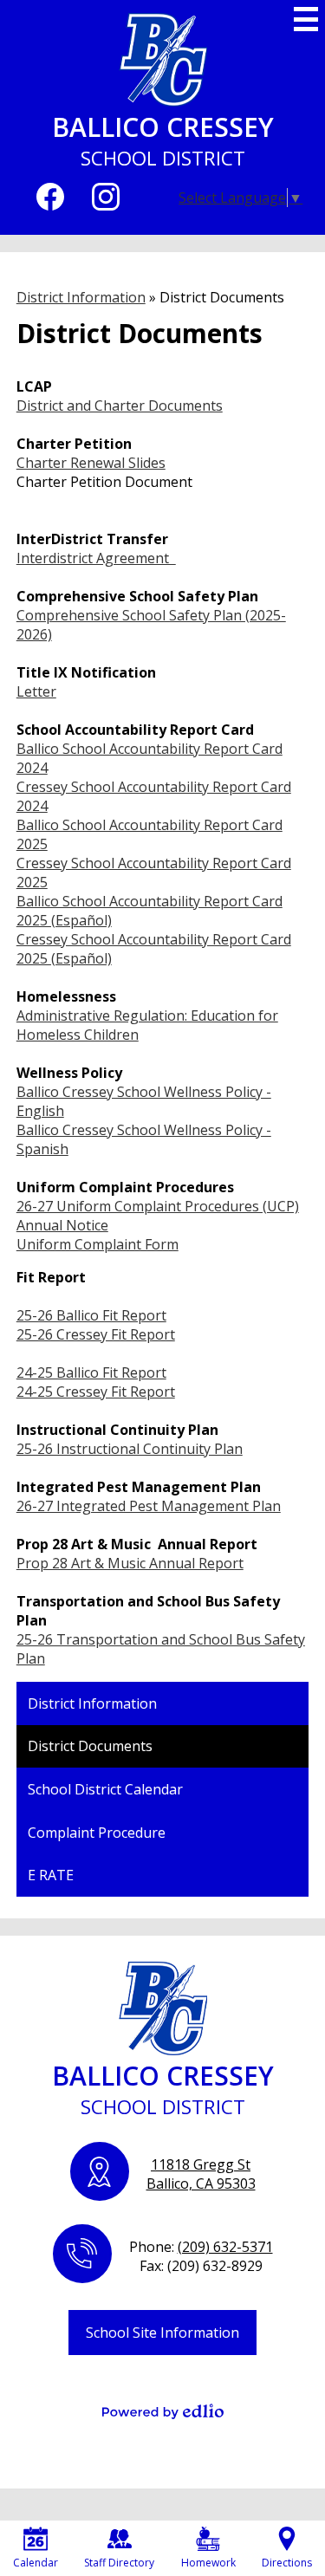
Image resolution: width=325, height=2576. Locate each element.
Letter (36, 691)
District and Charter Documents (120, 406)
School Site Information (162, 2333)
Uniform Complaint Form (97, 1244)
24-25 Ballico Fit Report (91, 1372)
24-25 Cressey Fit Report (96, 1392)
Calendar (36, 2563)
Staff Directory (119, 2563)
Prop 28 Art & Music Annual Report (130, 1563)
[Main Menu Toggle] (306, 19)
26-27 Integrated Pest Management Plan (149, 1506)
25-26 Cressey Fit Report (96, 1334)
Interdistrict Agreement (96, 558)
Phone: (201, 2247)
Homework (208, 2563)
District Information (81, 297)
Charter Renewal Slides (91, 463)
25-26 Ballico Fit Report (91, 1315)
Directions (287, 2563)
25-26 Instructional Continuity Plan (130, 1449)
